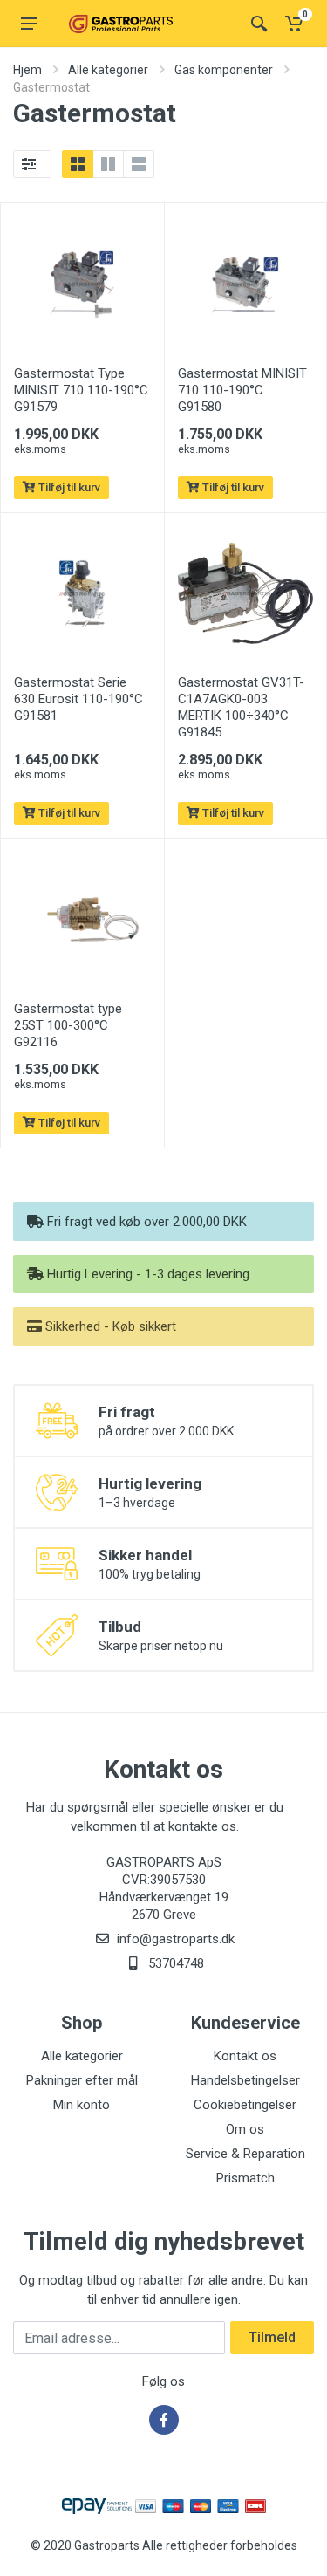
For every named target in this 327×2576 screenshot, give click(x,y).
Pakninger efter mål (82, 2080)
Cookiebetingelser (245, 2105)
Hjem (27, 70)
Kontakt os (245, 2056)
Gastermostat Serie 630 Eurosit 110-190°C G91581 (78, 699)
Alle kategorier (108, 70)
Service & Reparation (245, 2154)
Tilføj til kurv (68, 487)
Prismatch (245, 2178)
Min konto (82, 2105)
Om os (245, 2129)
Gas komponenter (224, 70)
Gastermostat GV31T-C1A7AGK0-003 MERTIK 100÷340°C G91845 (241, 707)
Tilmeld (272, 2337)
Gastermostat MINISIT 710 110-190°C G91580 (242, 390)
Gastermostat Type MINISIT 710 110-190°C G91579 (81, 390)
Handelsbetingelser (245, 2080)
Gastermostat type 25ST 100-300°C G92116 (68, 1025)
